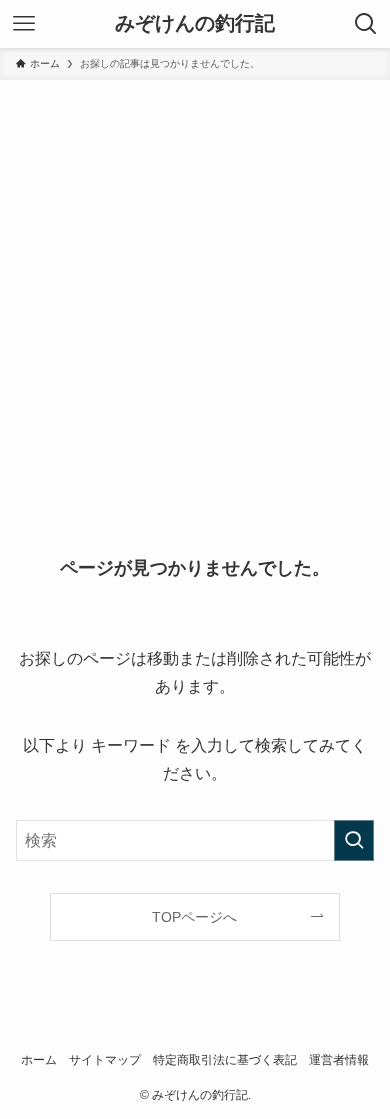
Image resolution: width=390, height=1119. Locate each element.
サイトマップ (105, 1059)
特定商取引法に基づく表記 (225, 1059)
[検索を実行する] (354, 840)
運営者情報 (339, 1059)
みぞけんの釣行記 (195, 24)
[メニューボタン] (24, 24)
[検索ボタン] (366, 24)
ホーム (39, 1059)
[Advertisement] (195, 285)
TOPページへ (194, 917)
